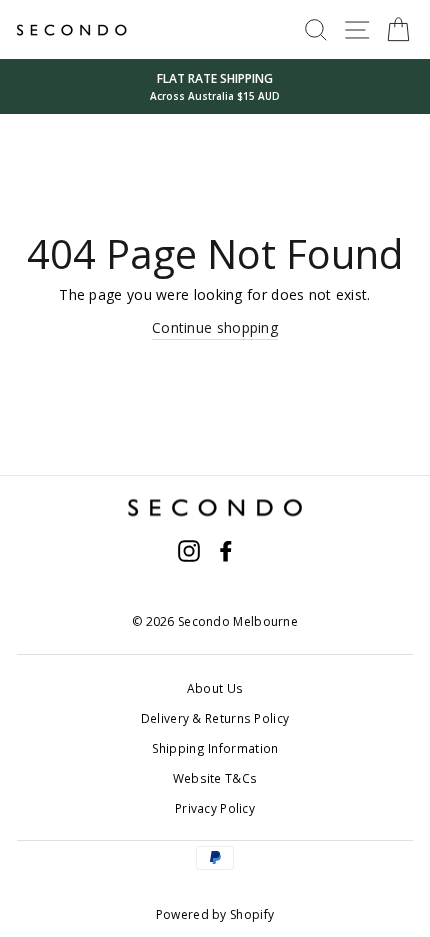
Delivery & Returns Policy (215, 718)
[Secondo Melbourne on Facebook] (226, 551)
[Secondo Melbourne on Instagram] (189, 551)
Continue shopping (215, 327)
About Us (215, 688)
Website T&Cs (215, 778)
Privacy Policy (215, 808)
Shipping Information (215, 748)
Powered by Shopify (215, 914)
